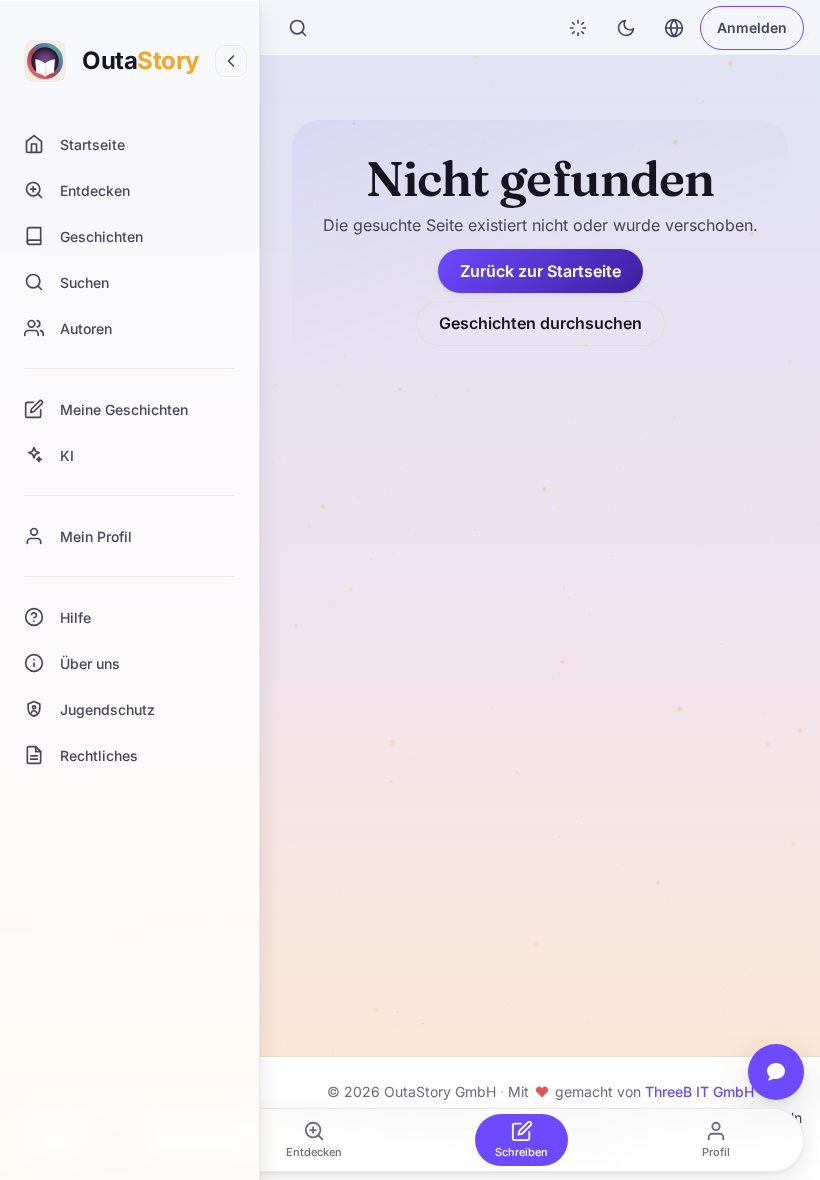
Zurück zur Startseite (540, 271)
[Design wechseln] (626, 28)
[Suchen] (298, 28)
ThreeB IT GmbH (699, 1091)
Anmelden (752, 27)
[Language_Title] (674, 28)
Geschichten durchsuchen (540, 323)
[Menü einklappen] (231, 61)
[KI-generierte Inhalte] (578, 28)
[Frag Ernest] (776, 1072)
